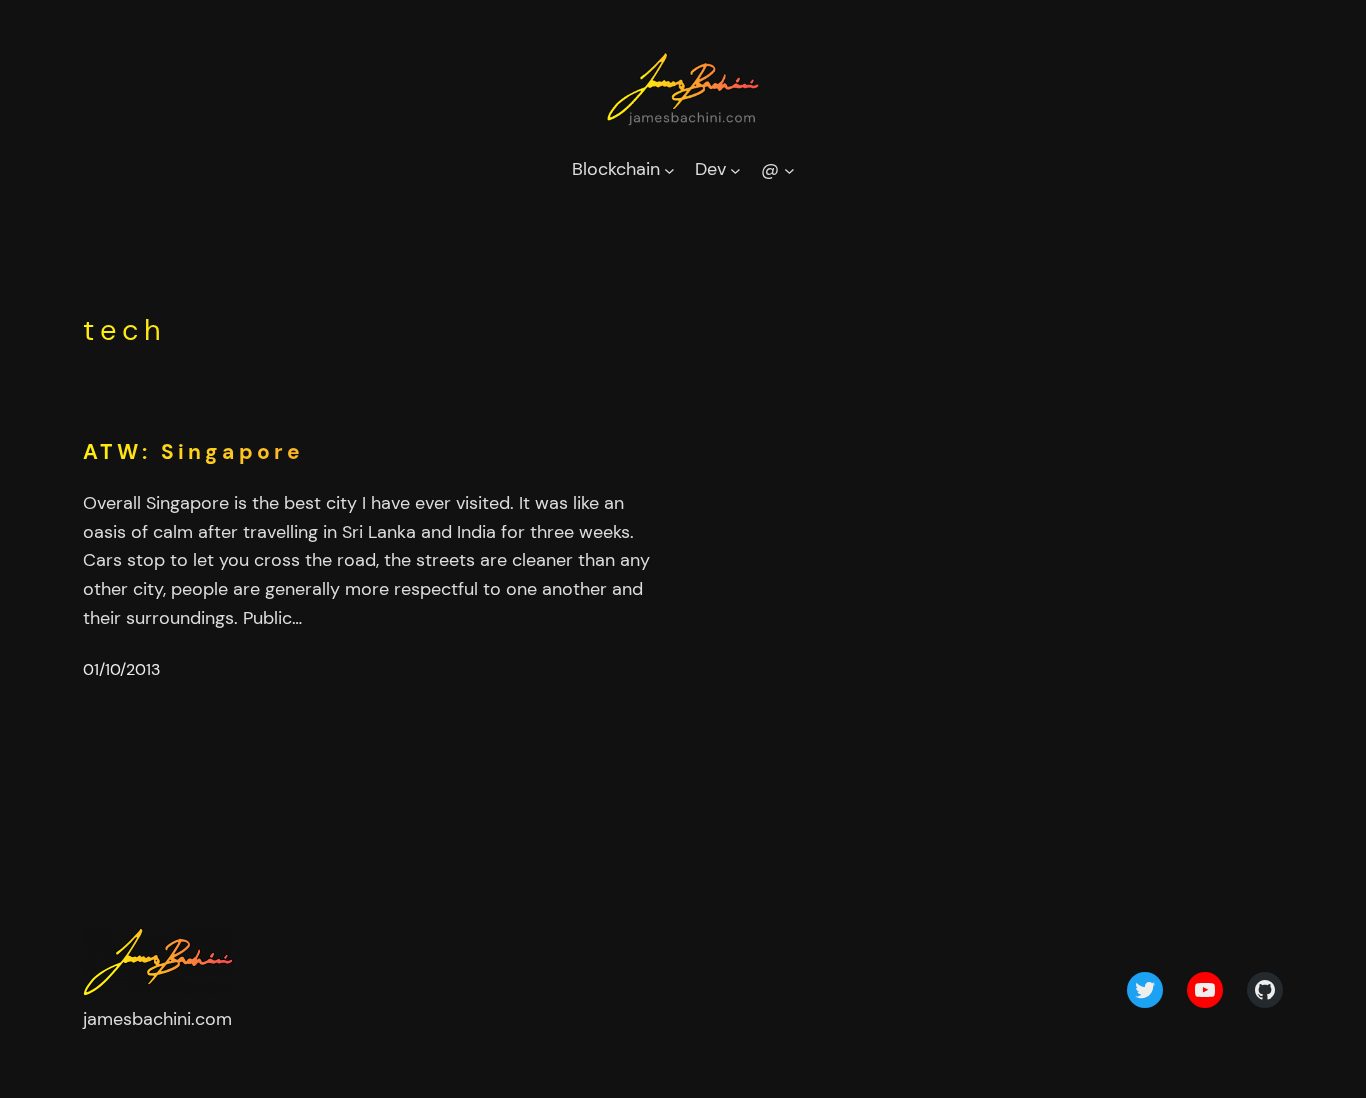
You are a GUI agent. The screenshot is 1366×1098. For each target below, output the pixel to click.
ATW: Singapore (193, 452)
